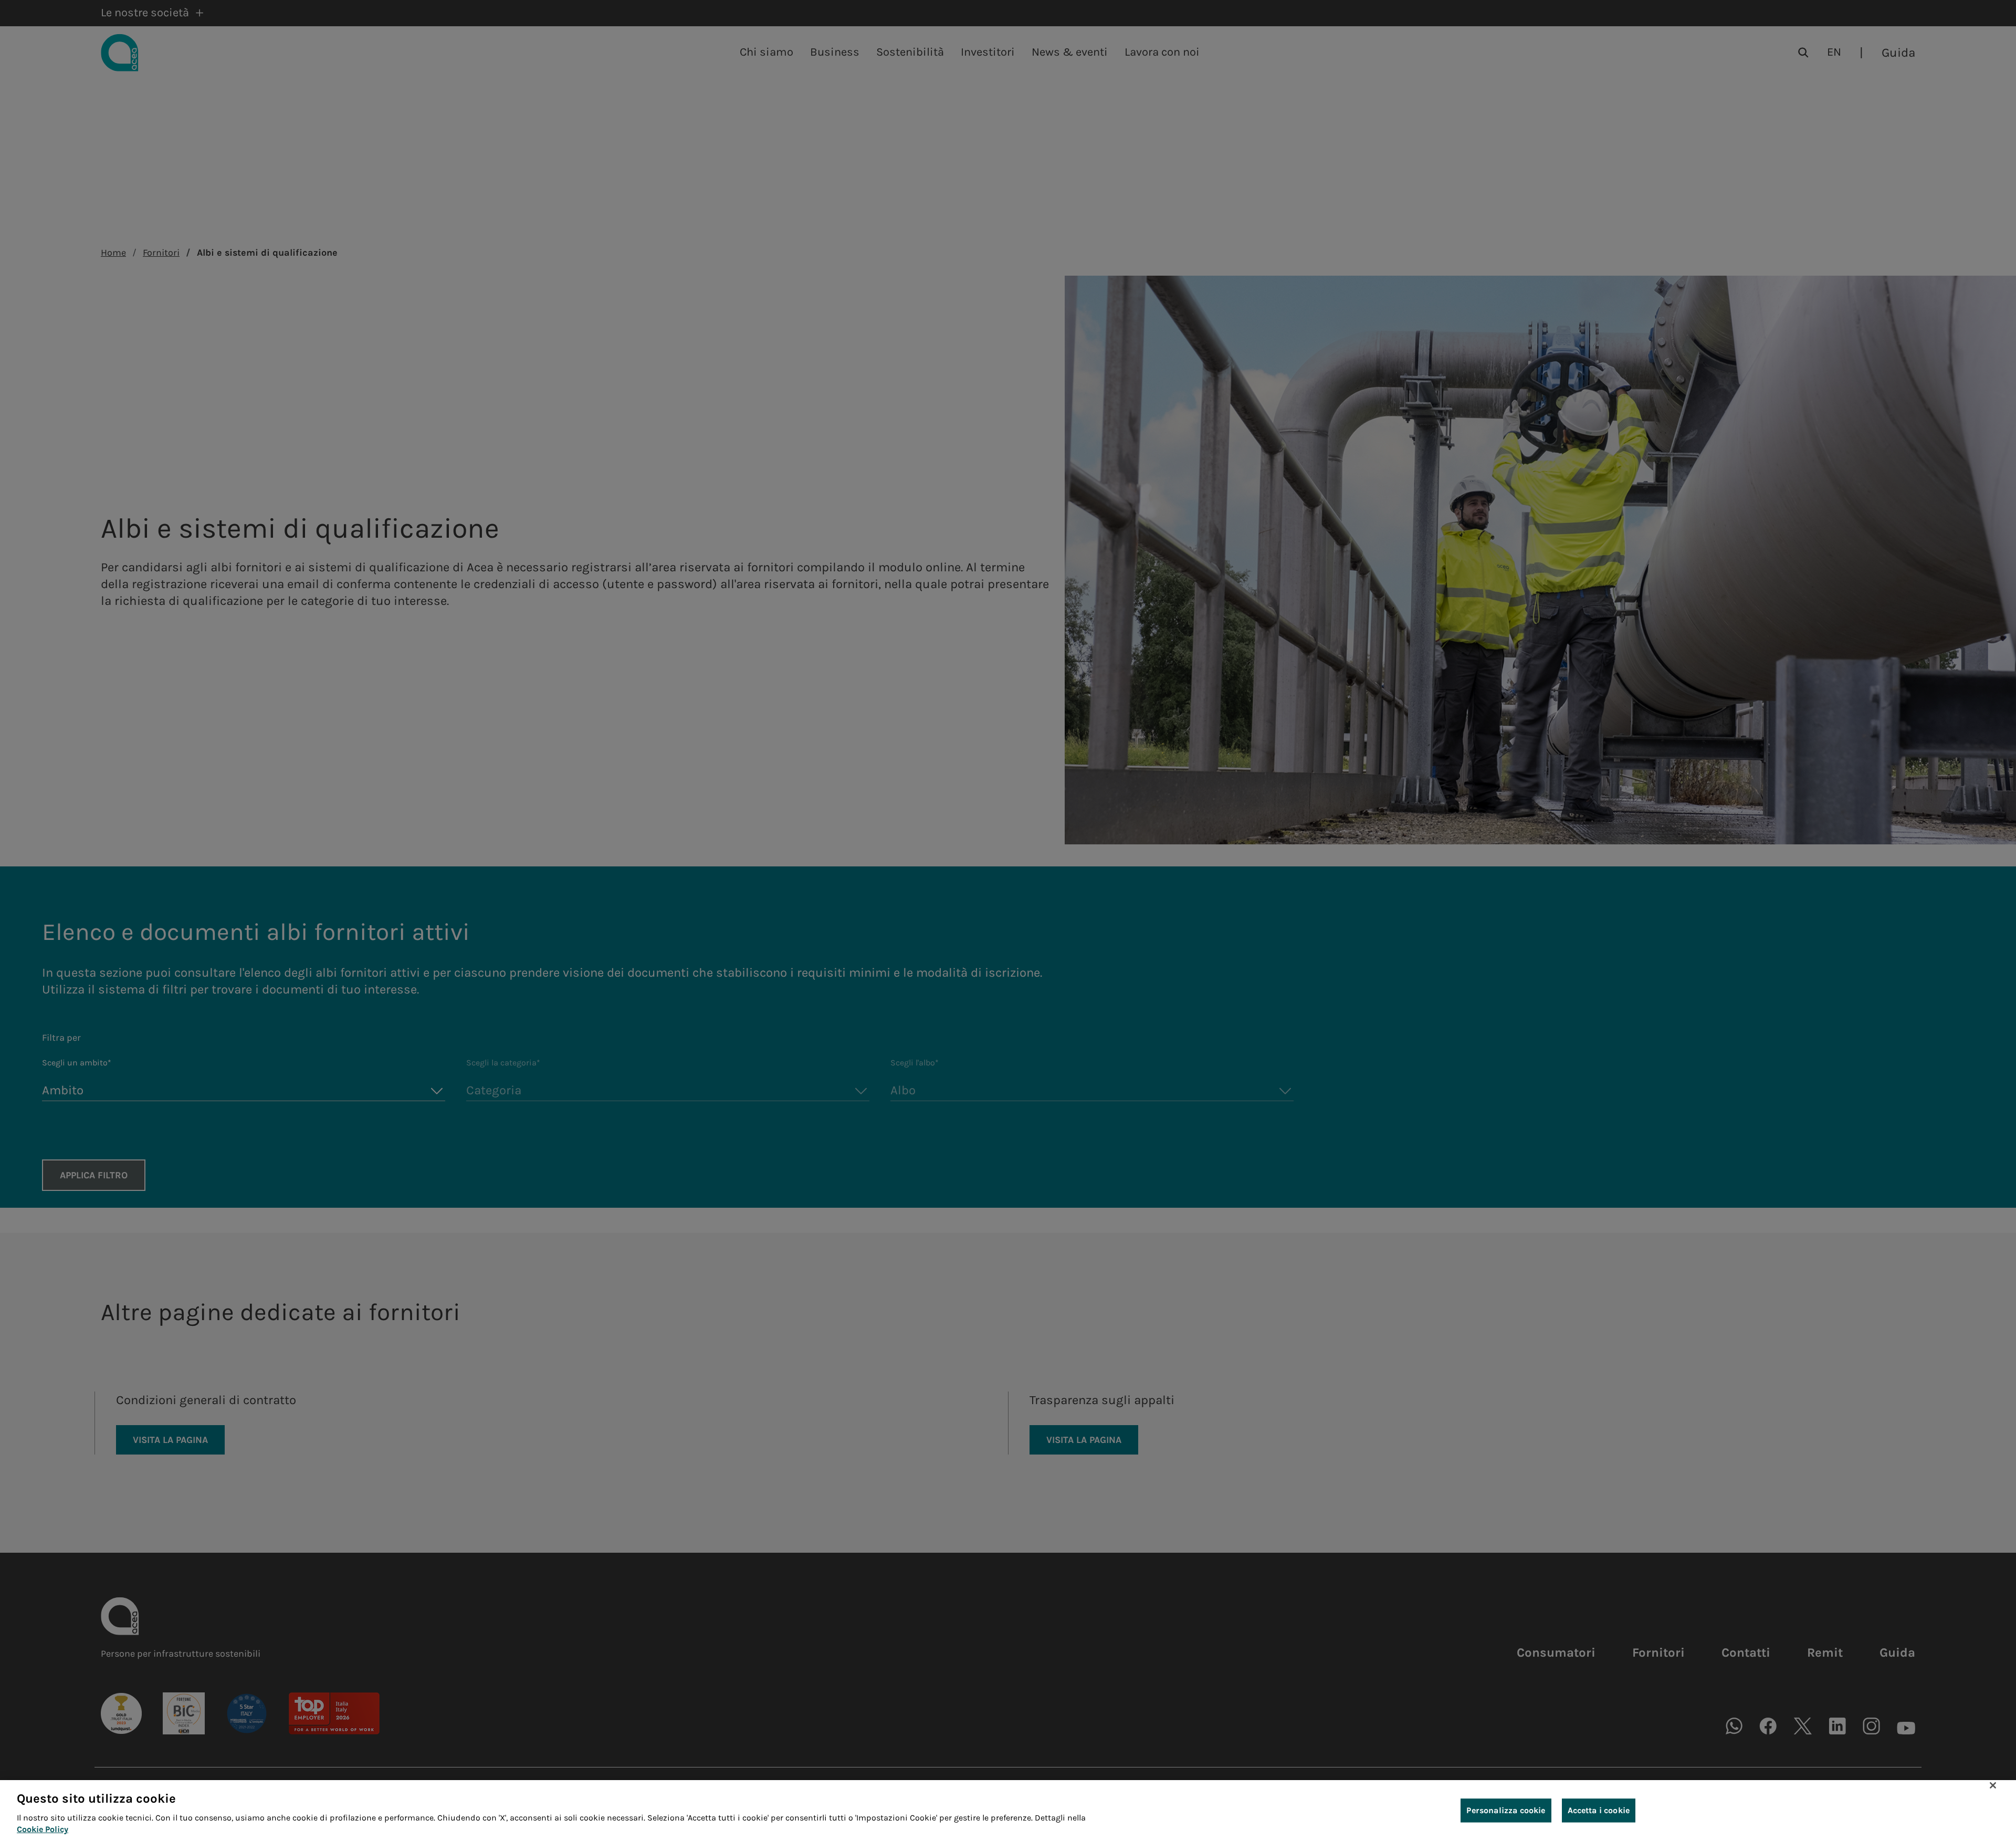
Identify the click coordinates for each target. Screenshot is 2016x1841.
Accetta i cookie (1599, 1810)
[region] (1008, 1811)
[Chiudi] (1993, 1785)
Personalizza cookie (1506, 1810)
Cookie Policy (43, 1830)
